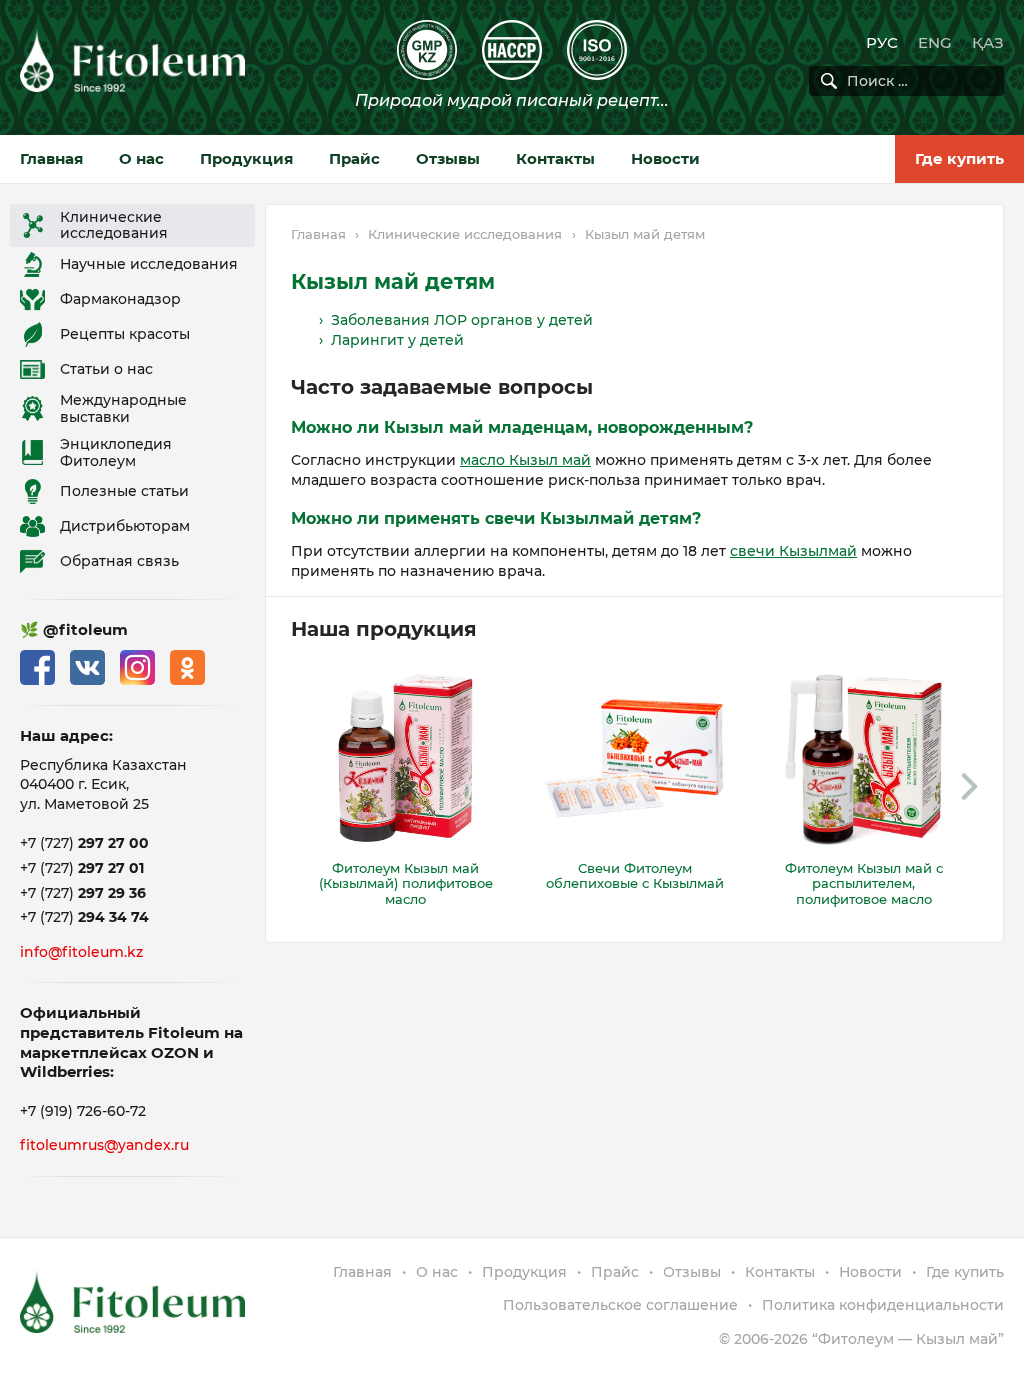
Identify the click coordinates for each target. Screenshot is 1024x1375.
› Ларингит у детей (391, 340)
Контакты (555, 158)
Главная (51, 158)
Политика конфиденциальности (883, 1305)
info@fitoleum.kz (81, 952)
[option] (405, 787)
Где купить (959, 158)
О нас (141, 158)
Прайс (354, 158)
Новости (665, 158)
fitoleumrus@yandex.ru (104, 1145)
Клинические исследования (465, 234)
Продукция (246, 158)
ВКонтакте (87, 667)
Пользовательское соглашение (620, 1305)
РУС (882, 42)
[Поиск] (829, 81)
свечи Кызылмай (793, 551)
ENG (935, 42)
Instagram (137, 667)
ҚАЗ (988, 42)
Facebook (37, 667)
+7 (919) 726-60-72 (83, 1111)
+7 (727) (84, 843)
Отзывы (448, 158)
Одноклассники (187, 667)
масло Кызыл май (525, 460)
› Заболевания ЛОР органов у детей (456, 320)
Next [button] (969, 787)
